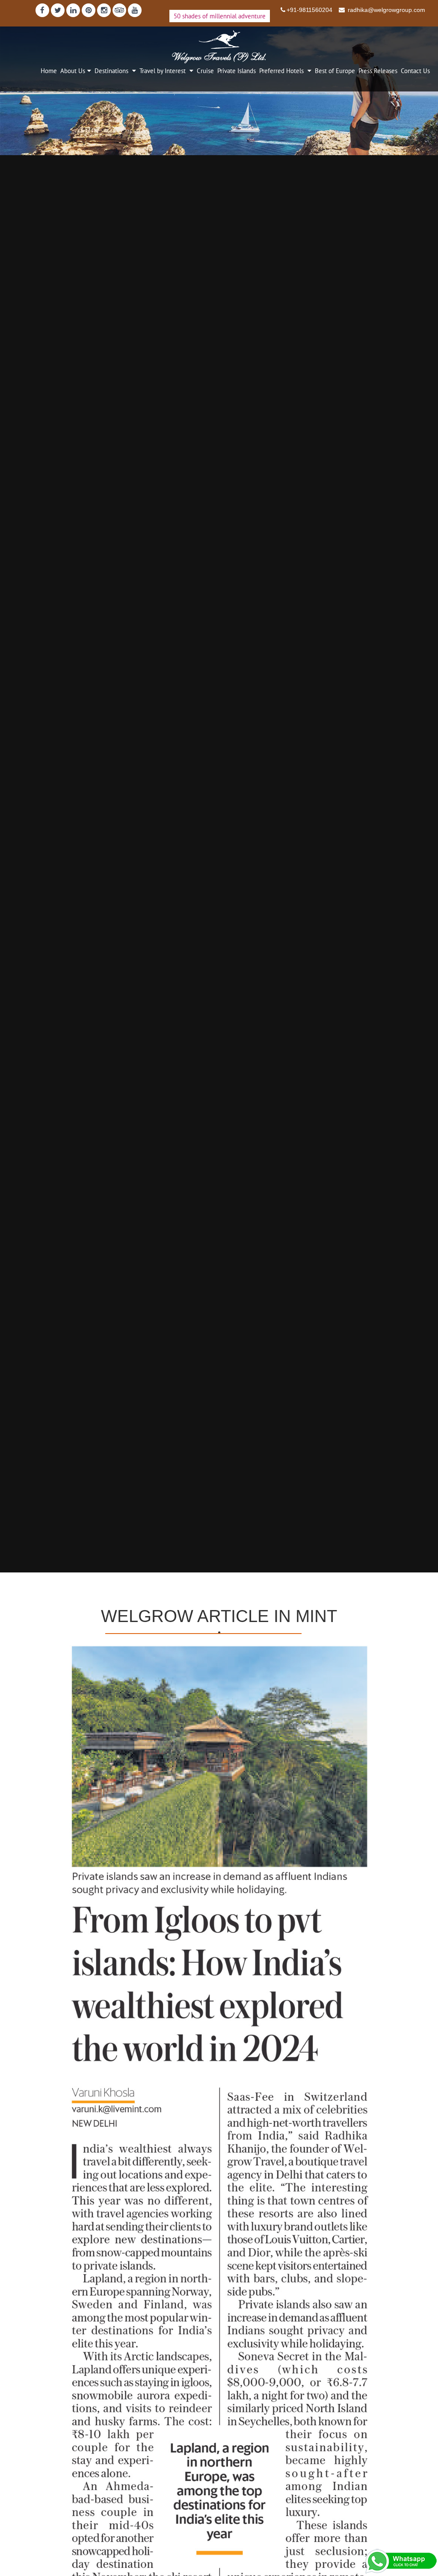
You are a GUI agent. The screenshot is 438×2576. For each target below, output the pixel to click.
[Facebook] (42, 10)
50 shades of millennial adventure (220, 16)
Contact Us (415, 71)
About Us (73, 71)
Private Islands (237, 71)
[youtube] (135, 10)
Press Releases (378, 71)
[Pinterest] (89, 10)
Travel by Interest (163, 71)
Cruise (205, 71)
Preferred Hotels (282, 71)
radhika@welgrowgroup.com (386, 10)
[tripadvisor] (119, 10)
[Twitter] (58, 10)
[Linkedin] (73, 10)
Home (49, 71)
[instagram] (104, 10)
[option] (219, 799)
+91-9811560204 (309, 10)
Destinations (112, 71)
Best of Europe (335, 71)
